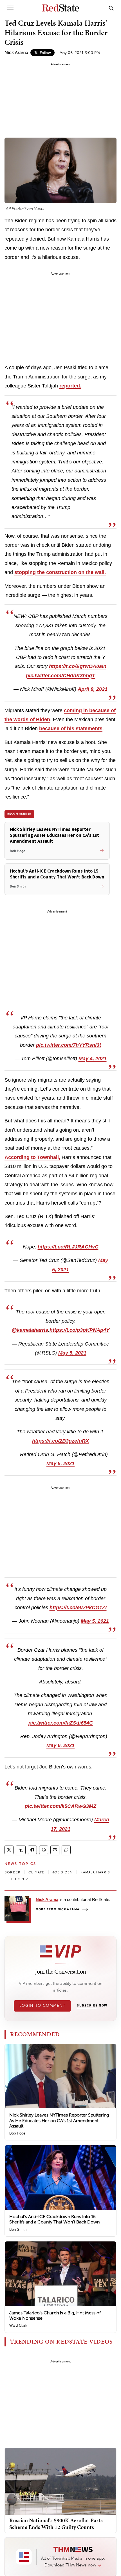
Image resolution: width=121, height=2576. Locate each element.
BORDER (13, 1872)
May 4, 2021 (93, 1059)
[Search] (111, 8)
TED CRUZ (19, 1879)
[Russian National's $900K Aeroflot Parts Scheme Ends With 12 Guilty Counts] (60, 2481)
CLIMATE (36, 1872)
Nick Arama (16, 52)
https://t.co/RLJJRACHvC (68, 1247)
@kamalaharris (30, 1330)
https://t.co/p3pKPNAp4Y (79, 1330)
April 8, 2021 (93, 689)
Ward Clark (18, 2325)
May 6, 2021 (60, 1745)
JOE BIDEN (63, 1872)
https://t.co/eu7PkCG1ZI (78, 1608)
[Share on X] (9, 1850)
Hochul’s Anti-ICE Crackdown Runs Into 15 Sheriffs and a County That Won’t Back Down (54, 2219)
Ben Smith (18, 2229)
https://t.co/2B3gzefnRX (60, 1441)
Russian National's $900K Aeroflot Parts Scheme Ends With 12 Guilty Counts (56, 2524)
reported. (70, 386)
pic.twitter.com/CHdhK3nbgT (60, 676)
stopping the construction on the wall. (60, 572)
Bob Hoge (17, 2133)
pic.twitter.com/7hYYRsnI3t (69, 1045)
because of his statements (71, 728)
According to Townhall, (32, 1157)
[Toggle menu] (10, 8)
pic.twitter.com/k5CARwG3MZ (60, 1806)
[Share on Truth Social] (21, 1850)
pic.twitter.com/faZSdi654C (61, 1723)
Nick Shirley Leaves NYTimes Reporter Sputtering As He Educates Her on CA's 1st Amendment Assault (59, 2120)
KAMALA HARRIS (95, 1872)
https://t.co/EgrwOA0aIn (78, 666)
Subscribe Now (92, 2006)
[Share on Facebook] (32, 1850)
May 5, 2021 (72, 1353)
